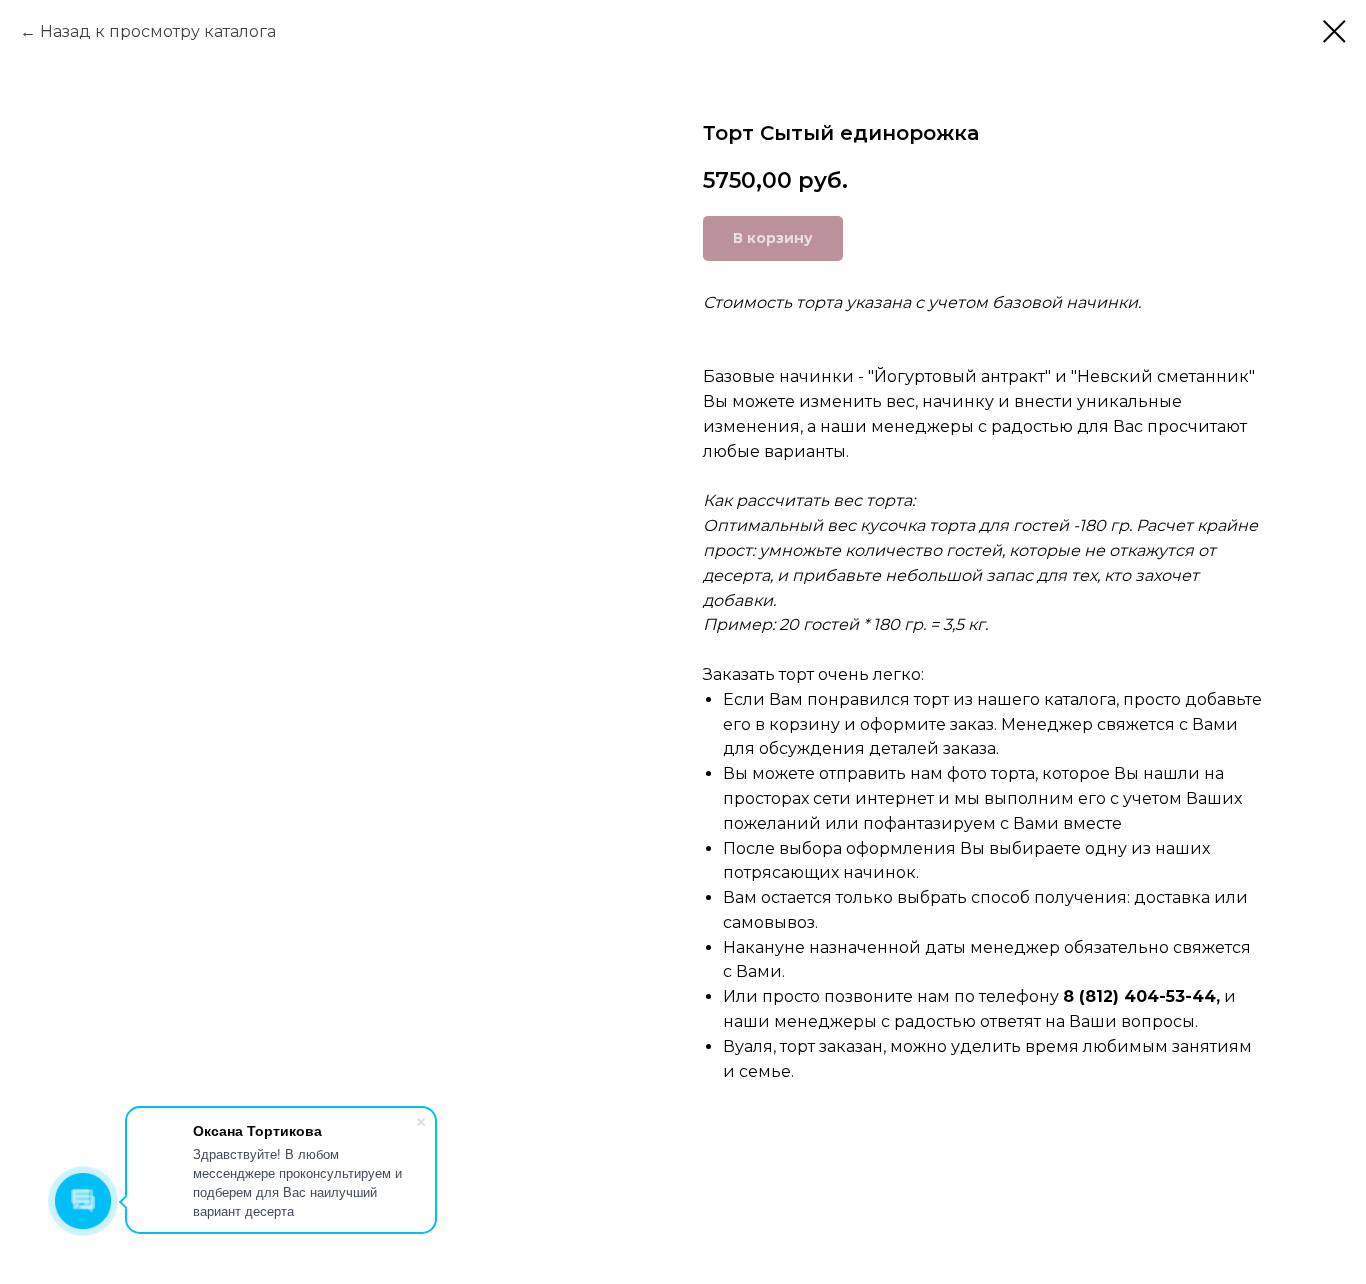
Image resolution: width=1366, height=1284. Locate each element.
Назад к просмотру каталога (158, 31)
